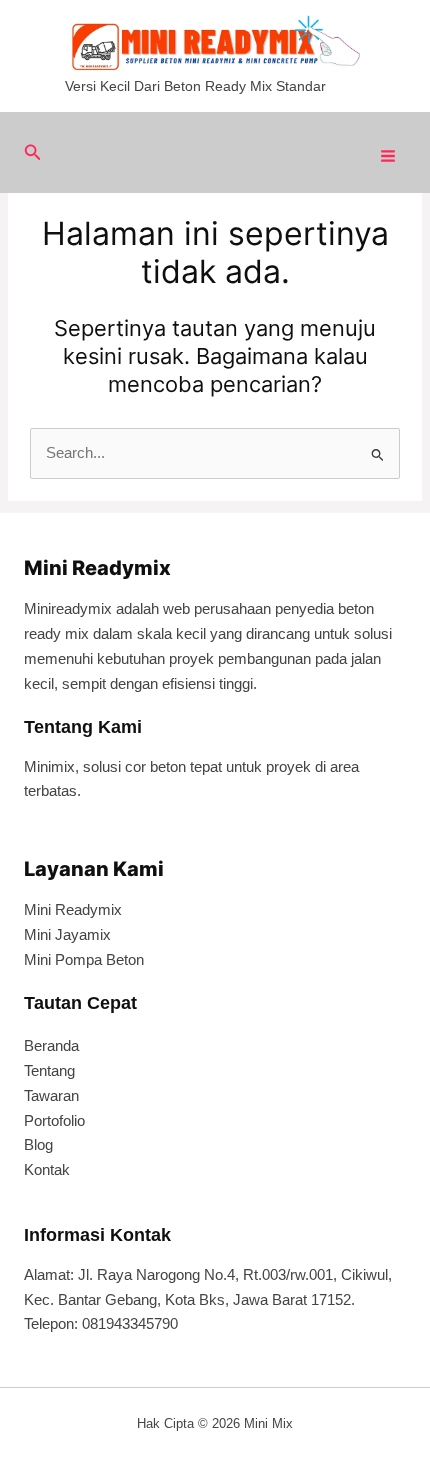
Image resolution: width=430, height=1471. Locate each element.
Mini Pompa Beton (84, 960)
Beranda (51, 1046)
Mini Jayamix (67, 935)
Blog (38, 1145)
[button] (33, 153)
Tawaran (51, 1096)
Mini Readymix (73, 910)
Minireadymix (68, 609)
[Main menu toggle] (388, 156)
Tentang (49, 1071)
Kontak (47, 1170)
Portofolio (54, 1121)
